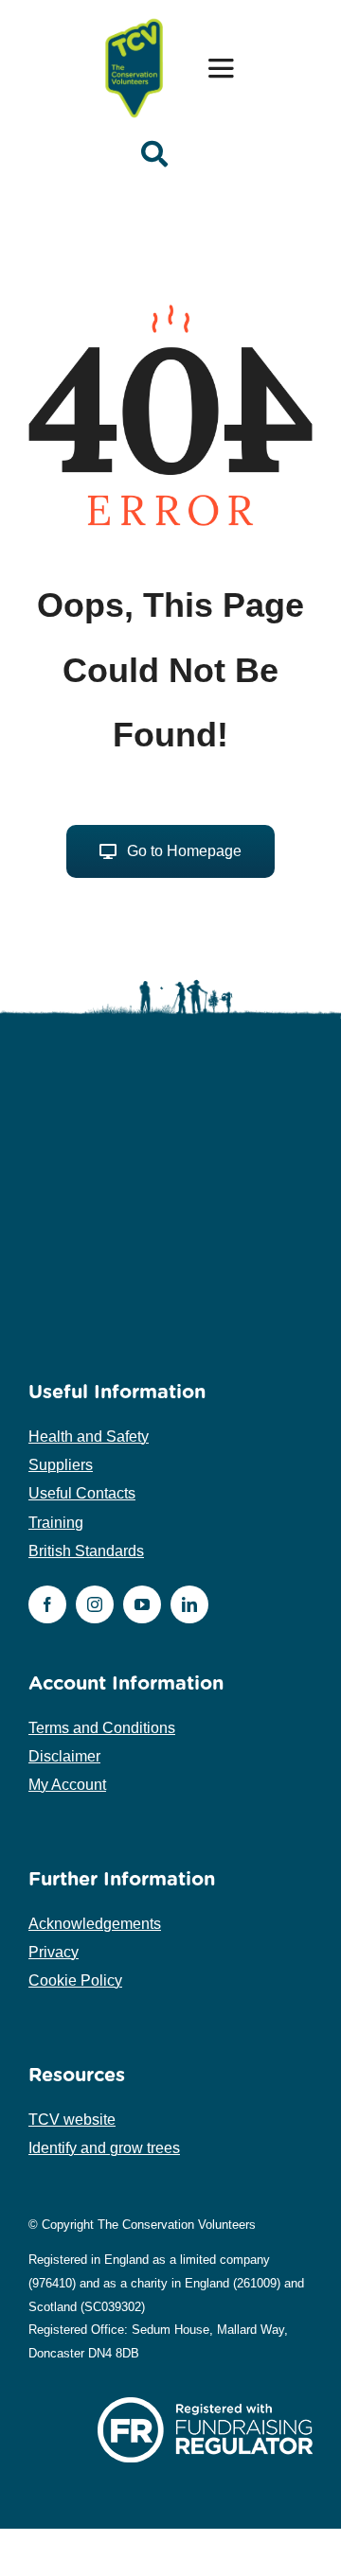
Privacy (54, 1952)
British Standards (86, 1551)
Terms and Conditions (102, 1728)
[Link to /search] (154, 154)
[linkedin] (189, 1604)
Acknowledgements (95, 1924)
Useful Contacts (82, 1493)
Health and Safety (89, 1437)
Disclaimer (64, 1756)
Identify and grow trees (104, 2148)
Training (56, 1523)
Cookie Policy (75, 1980)
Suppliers (61, 1465)
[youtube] (142, 1604)
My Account (67, 1785)
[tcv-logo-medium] (135, 21)
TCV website (72, 2120)
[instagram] (95, 1604)
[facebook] (47, 1604)
